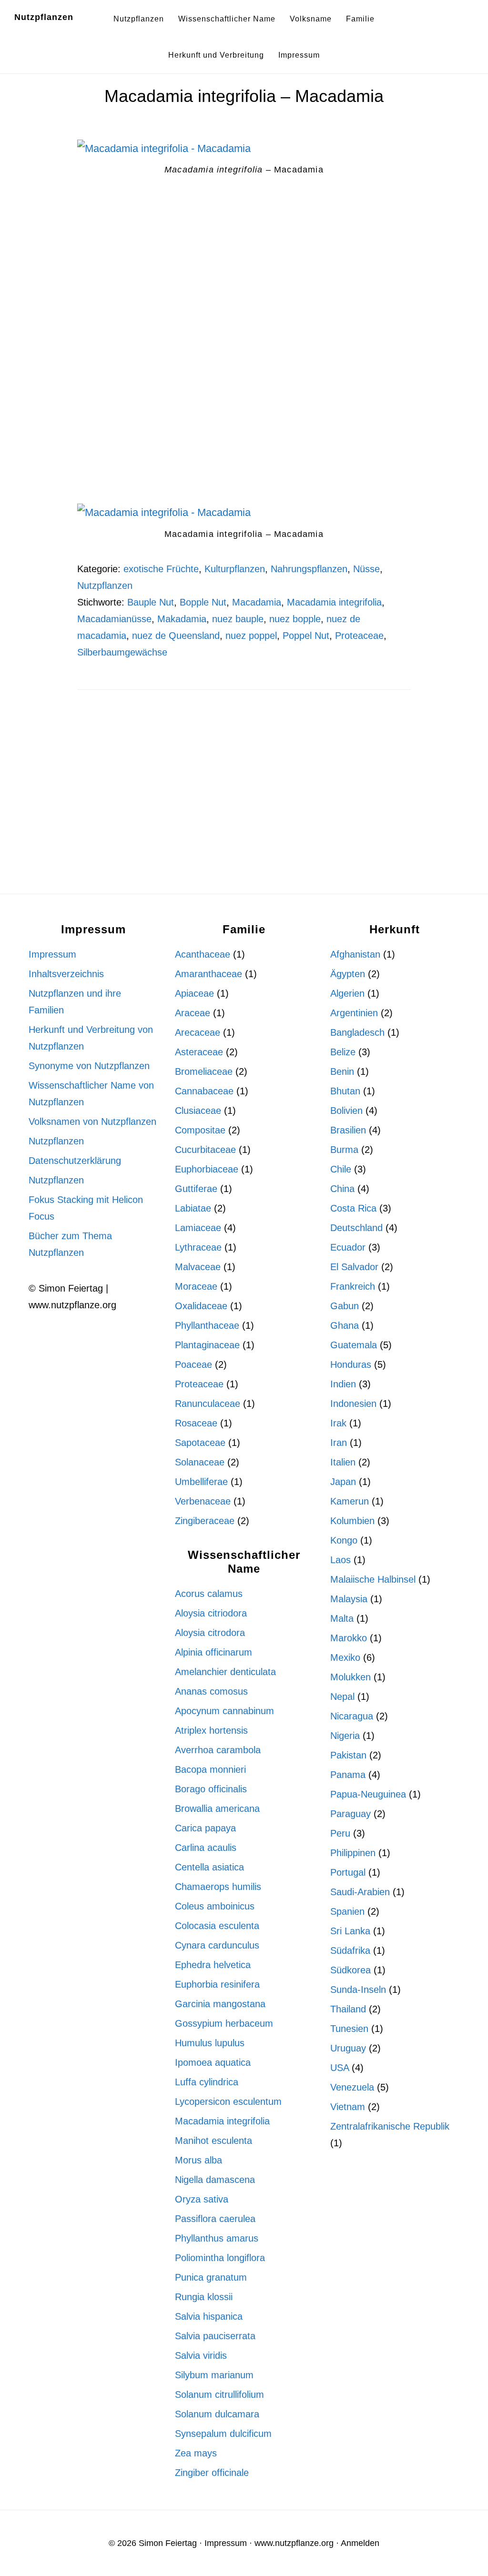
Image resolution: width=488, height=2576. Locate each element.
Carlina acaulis (206, 1848)
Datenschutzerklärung (75, 1161)
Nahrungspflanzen (309, 569)
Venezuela (352, 2087)
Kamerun (350, 1501)
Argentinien (354, 1013)
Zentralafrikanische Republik (390, 2126)
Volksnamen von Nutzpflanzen (92, 1121)
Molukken (351, 1677)
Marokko (349, 1638)
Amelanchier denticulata (225, 1672)
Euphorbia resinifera (217, 1984)
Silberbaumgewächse (122, 652)
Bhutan (345, 1091)
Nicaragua (352, 1716)
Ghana (345, 1325)
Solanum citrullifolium (219, 2394)
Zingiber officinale (212, 2473)
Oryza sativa (202, 2199)
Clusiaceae (198, 1111)
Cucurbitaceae (205, 1150)
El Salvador (354, 1267)
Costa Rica (353, 1208)
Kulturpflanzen (235, 569)
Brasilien (348, 1130)
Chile (341, 1169)
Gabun (345, 1306)
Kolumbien (352, 1521)
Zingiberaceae (205, 1521)
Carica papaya (205, 1828)
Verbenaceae (203, 1501)
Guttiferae (196, 1189)
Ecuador (348, 1247)
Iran (339, 1443)
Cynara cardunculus (217, 1945)
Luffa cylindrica (207, 2082)
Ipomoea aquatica (213, 2062)
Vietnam (348, 2107)
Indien (343, 1384)
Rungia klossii (204, 2297)
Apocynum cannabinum (224, 1711)
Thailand (348, 2009)
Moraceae (196, 1286)
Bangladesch (357, 1032)
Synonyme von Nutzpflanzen (89, 1066)
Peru (340, 1833)
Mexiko (345, 1657)
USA (340, 2068)
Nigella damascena (215, 2180)
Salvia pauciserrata (215, 2336)
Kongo (344, 1540)
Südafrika (350, 1950)
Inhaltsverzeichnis (66, 974)
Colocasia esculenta (217, 1926)
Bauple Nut (151, 602)
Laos (341, 1560)
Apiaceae (194, 993)
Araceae (193, 1013)
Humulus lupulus (210, 2043)
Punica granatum (211, 2277)
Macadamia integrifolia (334, 602)
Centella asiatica (209, 1867)
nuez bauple (238, 619)
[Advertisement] (244, 296)
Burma (344, 1150)
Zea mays (196, 2453)
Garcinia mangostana (220, 2004)
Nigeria (345, 1736)
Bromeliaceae (204, 1071)
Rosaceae (196, 1423)
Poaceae (193, 1364)
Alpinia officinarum (213, 1652)
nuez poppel (251, 636)
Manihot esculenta (213, 2141)
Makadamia (182, 619)
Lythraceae (198, 1247)
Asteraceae (199, 1052)
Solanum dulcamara (217, 2414)
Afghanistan (355, 954)
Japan (343, 1482)
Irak (338, 1423)
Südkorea (351, 1970)
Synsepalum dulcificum (223, 2434)
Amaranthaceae (208, 974)
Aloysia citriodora (211, 1613)
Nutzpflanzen (44, 17)
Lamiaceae (198, 1228)
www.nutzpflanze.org (294, 2543)
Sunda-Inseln (358, 1990)
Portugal (348, 1872)
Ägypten (348, 974)
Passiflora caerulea (215, 2219)
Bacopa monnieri (210, 1769)
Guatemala (354, 1345)
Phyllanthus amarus (217, 2238)
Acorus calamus (209, 1594)
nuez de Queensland (176, 636)
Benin (342, 1071)
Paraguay (351, 1814)
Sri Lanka (350, 1931)
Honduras (351, 1364)
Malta (342, 1618)
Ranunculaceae (208, 1404)
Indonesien (353, 1404)
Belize (343, 1052)
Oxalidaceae (201, 1306)
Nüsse (366, 569)
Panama (348, 1775)
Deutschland (356, 1228)
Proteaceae (359, 636)
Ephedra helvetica (213, 1965)
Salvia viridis (201, 2355)
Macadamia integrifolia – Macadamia (244, 96)
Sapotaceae (200, 1443)
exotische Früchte (161, 569)
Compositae (200, 1130)
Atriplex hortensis (211, 1730)
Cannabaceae (204, 1091)
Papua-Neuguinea (368, 1794)
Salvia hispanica (209, 2316)
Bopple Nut (203, 602)
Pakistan (348, 1755)
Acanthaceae (203, 954)
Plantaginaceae (207, 1345)
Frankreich (353, 1286)
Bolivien (346, 1111)
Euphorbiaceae (207, 1169)
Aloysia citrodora (210, 1633)
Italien (343, 1462)
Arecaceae (198, 1032)
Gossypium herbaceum (224, 2023)
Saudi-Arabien (360, 1892)
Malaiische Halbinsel (373, 1579)
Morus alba (198, 2160)
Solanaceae (200, 1462)
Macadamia (257, 602)
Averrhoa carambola (218, 1750)
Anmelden (360, 2543)
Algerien (347, 993)
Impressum (52, 954)
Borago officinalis (211, 1789)
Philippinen (353, 1853)
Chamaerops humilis (218, 1887)
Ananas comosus (211, 1691)
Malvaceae (198, 1267)
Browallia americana (217, 1808)
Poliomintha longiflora (220, 2258)
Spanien (347, 1911)
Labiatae (193, 1208)
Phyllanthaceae (207, 1325)
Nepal (342, 1697)
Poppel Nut (306, 636)
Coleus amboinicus (215, 1906)
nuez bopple (295, 619)
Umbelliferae (201, 1482)
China (342, 1189)
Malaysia (349, 1599)
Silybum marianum (214, 2375)
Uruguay (348, 2048)
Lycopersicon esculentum (228, 2101)
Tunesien (349, 2029)
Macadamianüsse (114, 619)
